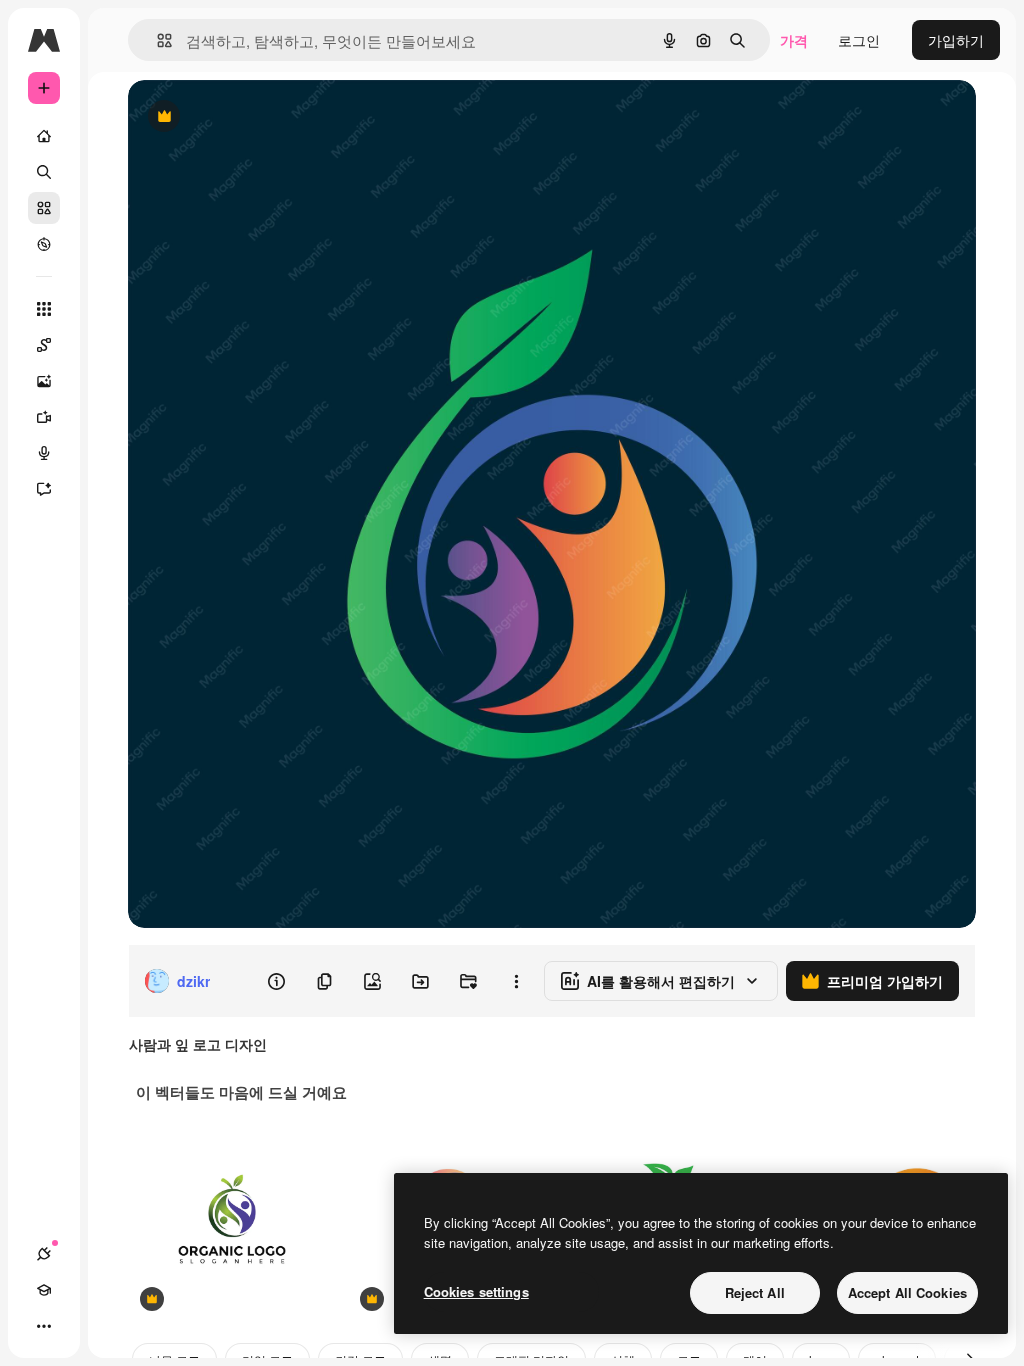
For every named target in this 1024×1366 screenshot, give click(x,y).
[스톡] (44, 208)
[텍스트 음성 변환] (44, 453)
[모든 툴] (44, 309)
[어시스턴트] (44, 489)
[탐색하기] (44, 244)
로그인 (859, 40)
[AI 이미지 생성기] (44, 381)
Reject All (755, 1292)
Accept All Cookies (907, 1292)
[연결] (44, 1254)
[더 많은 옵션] (516, 981)
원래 (243, 117)
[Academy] (44, 1290)
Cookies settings (476, 1291)
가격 (794, 40)
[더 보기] (44, 1326)
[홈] (44, 136)
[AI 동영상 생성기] (44, 417)
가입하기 (956, 40)
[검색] (44, 172)
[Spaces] (44, 345)
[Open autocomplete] (156, 40)
